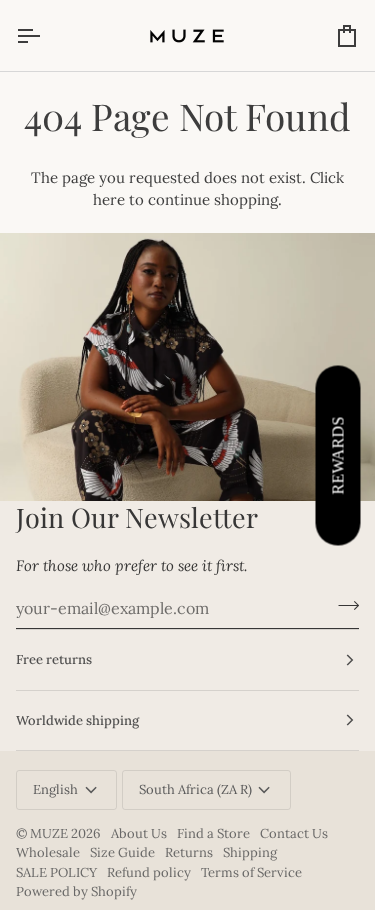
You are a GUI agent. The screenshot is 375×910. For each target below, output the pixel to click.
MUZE (50, 833)
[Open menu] (46, 35)
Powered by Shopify (76, 891)
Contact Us (294, 833)
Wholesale (48, 852)
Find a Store (213, 833)
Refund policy (149, 872)
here (109, 199)
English (55, 789)
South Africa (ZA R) (195, 789)
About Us (139, 833)
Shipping (250, 852)
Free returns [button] (54, 659)
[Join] (342, 606)
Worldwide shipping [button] (77, 720)
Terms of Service (251, 872)
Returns (189, 852)
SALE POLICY (56, 872)
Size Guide (122, 852)
